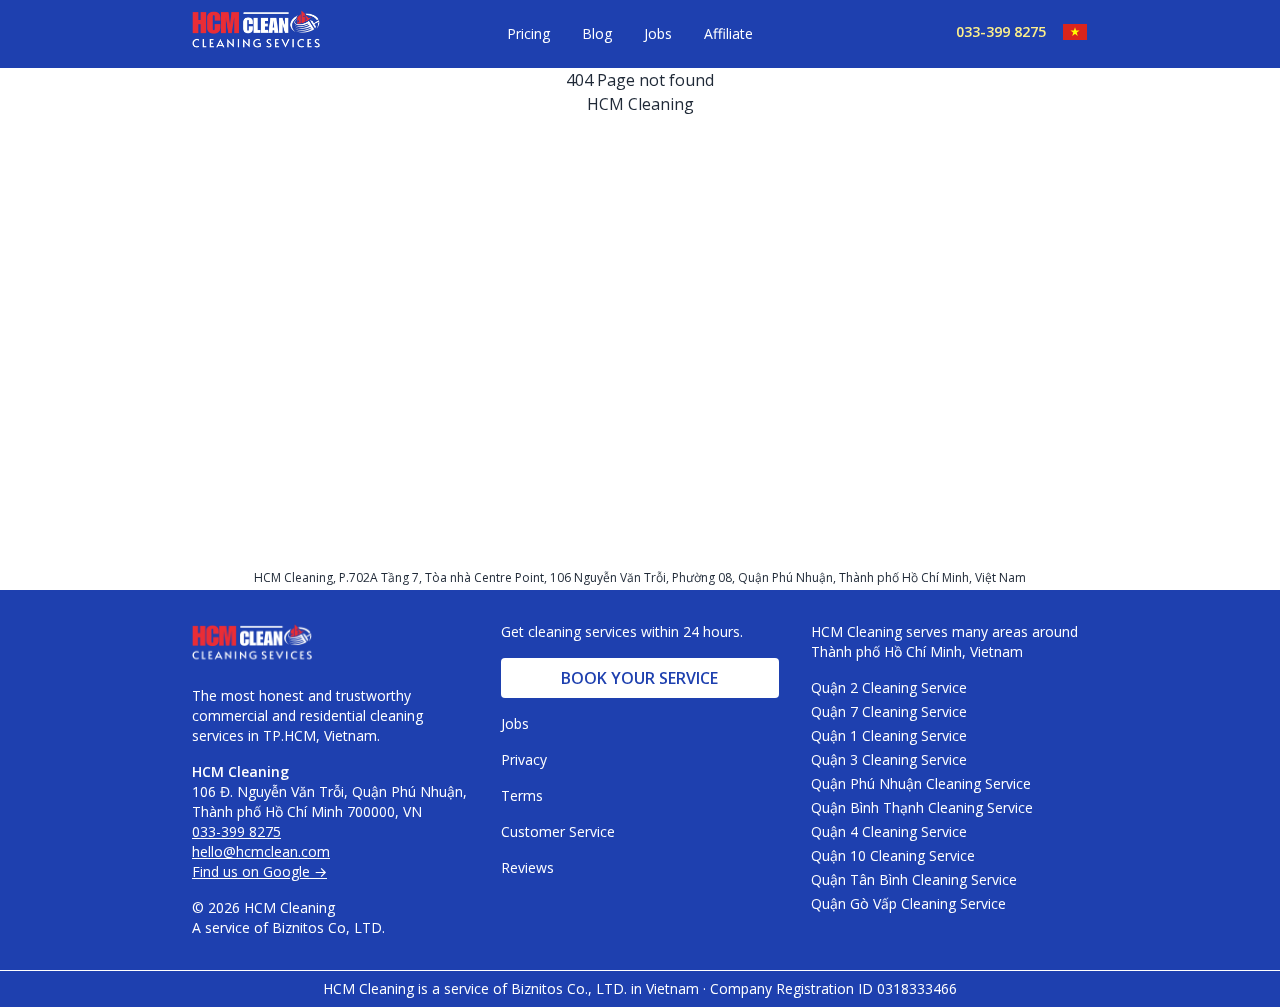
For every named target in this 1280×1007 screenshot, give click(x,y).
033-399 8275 (1001, 31)
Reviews (527, 867)
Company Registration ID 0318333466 (833, 988)
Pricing (528, 33)
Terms (522, 795)
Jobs (658, 33)
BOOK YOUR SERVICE (639, 678)
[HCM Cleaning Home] (256, 33)
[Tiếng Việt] (1067, 32)
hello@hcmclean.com (261, 851)
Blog (597, 33)
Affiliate (728, 33)
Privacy (524, 759)
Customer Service (558, 831)
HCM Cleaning (640, 104)
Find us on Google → (259, 871)
